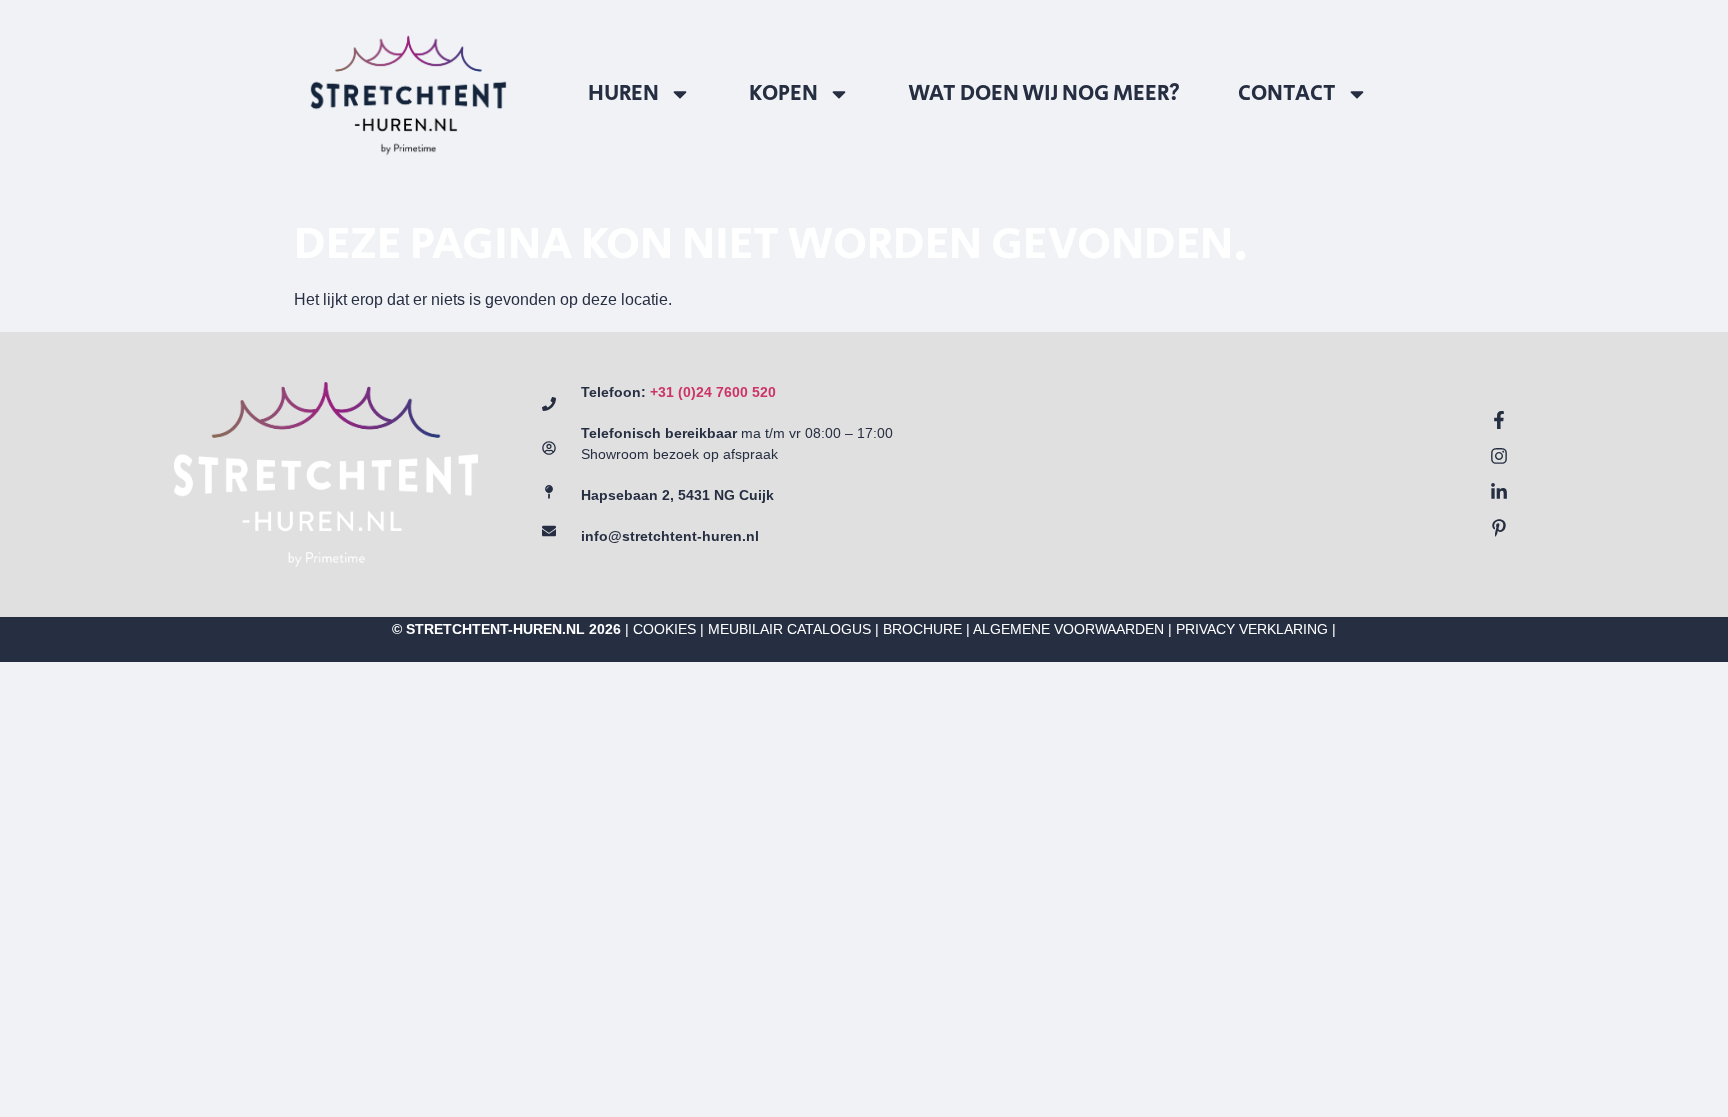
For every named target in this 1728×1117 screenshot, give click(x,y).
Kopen (783, 94)
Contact (1287, 94)
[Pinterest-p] (1499, 528)
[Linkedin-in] (1499, 492)
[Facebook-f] (1499, 420)
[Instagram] (1499, 456)
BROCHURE (922, 629)
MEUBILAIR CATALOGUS (789, 629)
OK (1521, 975)
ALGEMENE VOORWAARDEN (1068, 629)
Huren (623, 94)
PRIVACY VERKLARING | (1256, 629)
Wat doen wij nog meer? (1044, 94)
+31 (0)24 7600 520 (713, 392)
